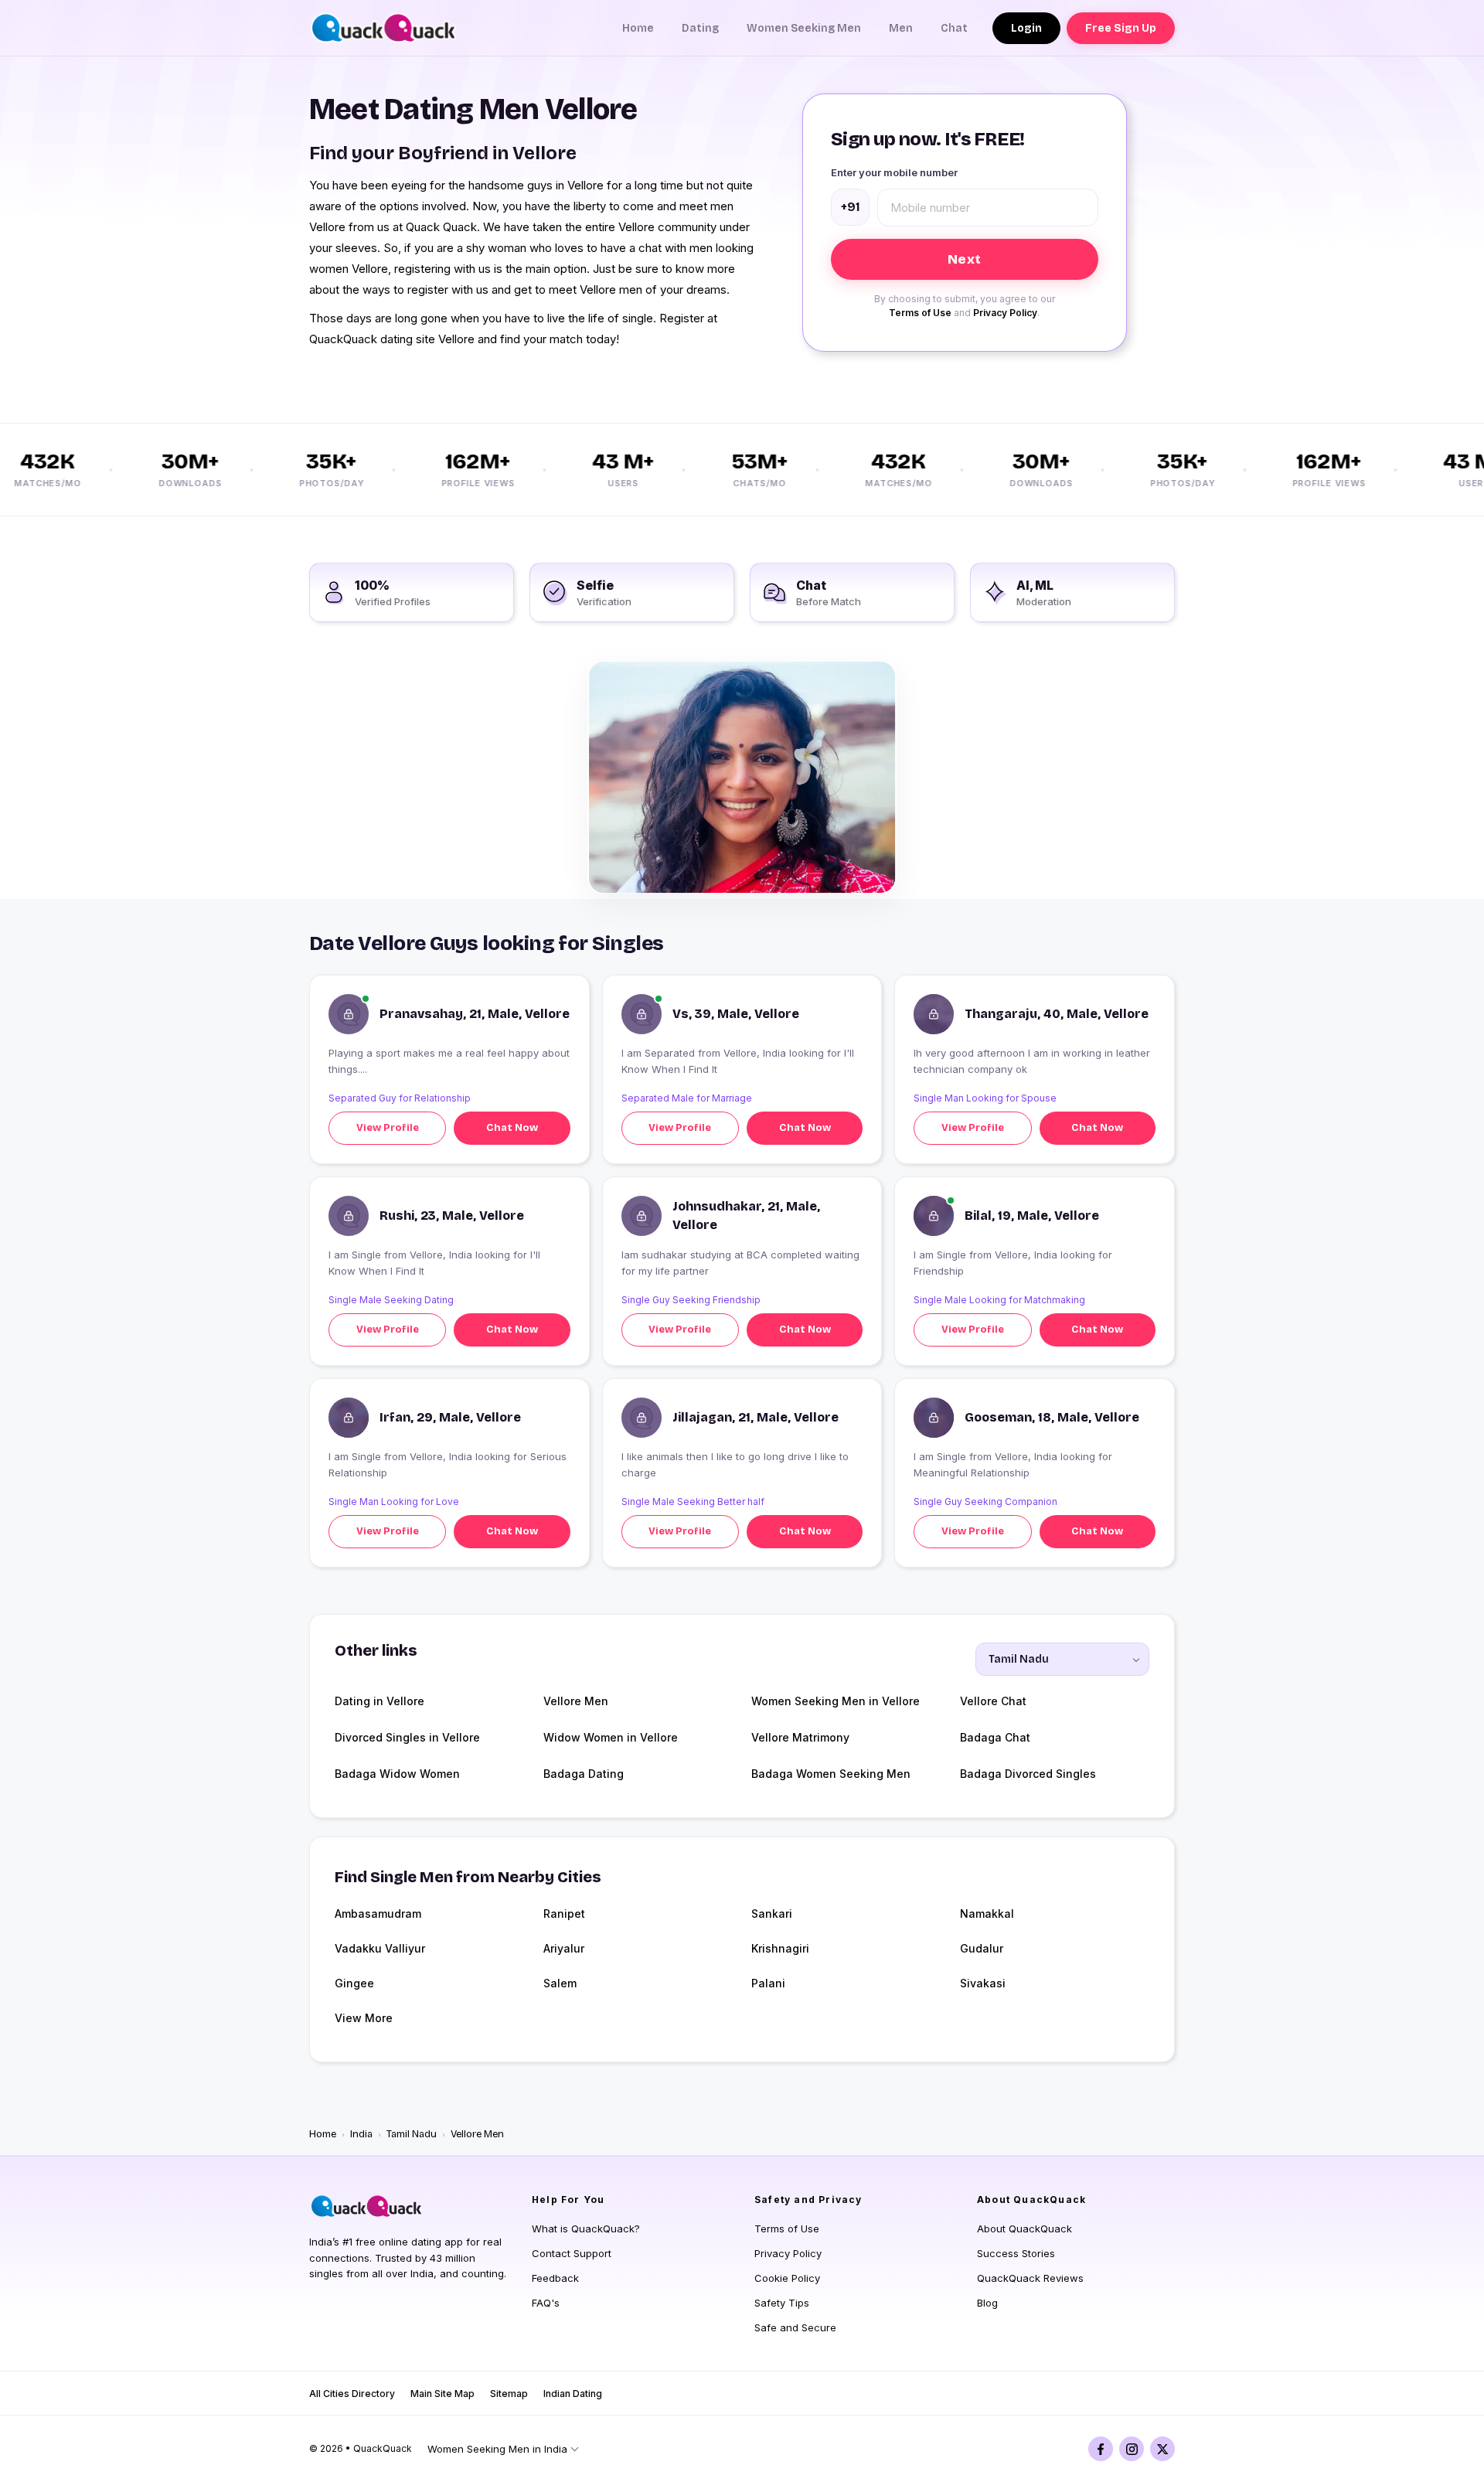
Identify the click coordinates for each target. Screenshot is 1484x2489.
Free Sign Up (1121, 28)
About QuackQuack (1025, 2229)
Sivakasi (983, 1983)
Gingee (354, 1983)
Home (638, 28)
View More (364, 2018)
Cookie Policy (787, 2278)
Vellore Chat (993, 1701)
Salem (560, 1983)
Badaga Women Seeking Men (831, 1774)
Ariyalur (564, 1948)
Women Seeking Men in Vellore (836, 1701)
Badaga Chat (995, 1737)
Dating (700, 28)
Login (1026, 28)
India (361, 2134)
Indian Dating (573, 2394)
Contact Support (572, 2253)
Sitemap (509, 2394)
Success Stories (1016, 2253)
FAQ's (546, 2303)
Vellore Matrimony (800, 1737)
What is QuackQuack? (586, 2229)
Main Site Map (442, 2394)
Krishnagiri (780, 1948)
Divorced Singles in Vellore (407, 1737)
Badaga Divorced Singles (1028, 1774)
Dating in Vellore (380, 1701)
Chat (954, 28)
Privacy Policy (1005, 313)
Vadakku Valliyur (380, 1948)
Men (901, 28)
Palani (768, 1983)
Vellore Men (576, 1701)
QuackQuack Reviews (1030, 2278)
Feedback (555, 2278)
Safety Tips (782, 2303)
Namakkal (987, 1914)
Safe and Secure (795, 2327)
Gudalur (982, 1948)
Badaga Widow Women (397, 1774)
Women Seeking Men (804, 28)
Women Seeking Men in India (497, 2449)
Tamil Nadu (412, 2134)
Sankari (772, 1914)
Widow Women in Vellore (611, 1737)
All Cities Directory (352, 2394)
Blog (987, 2303)
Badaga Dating (584, 1774)
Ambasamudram (378, 1914)
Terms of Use (920, 313)
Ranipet (564, 1914)
